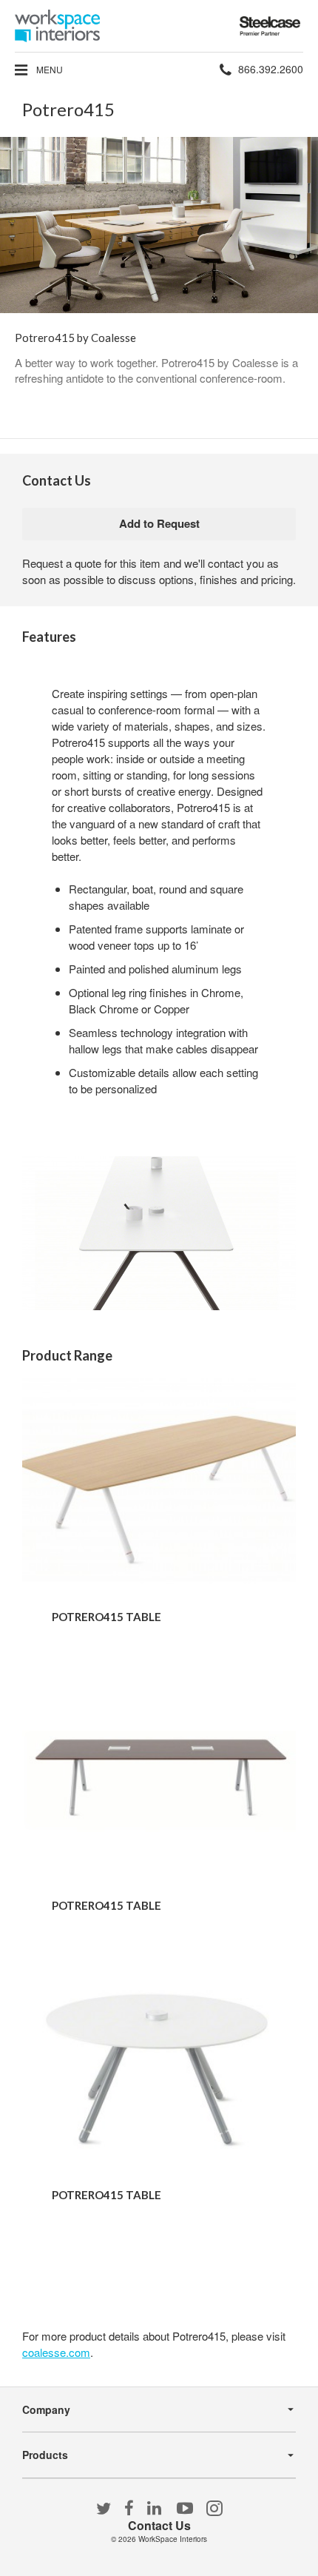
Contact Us (159, 2525)
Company (46, 2409)
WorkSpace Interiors (173, 2539)
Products (45, 2455)
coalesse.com (56, 2352)
